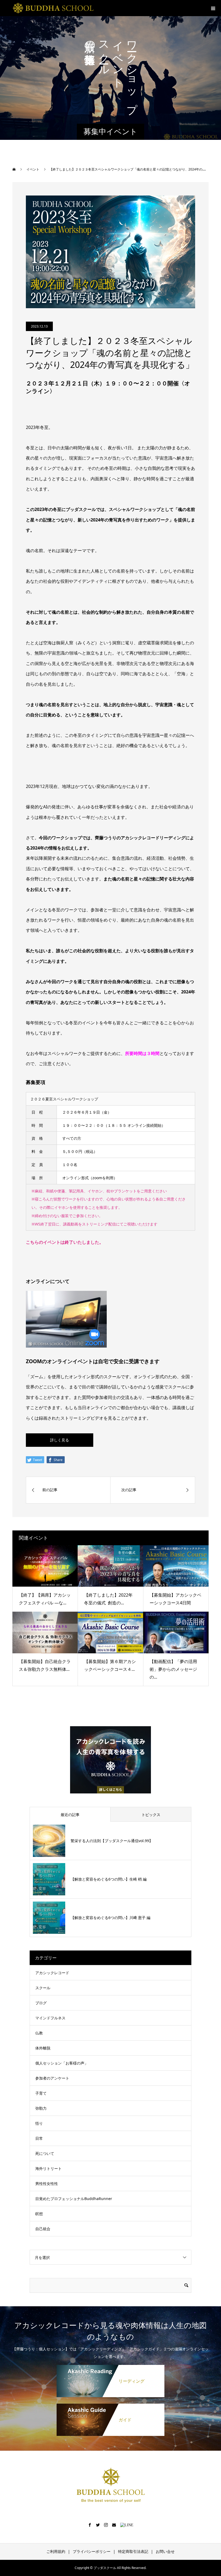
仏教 (39, 2033)
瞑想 (39, 2214)
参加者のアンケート (52, 2078)
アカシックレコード (52, 1973)
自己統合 (43, 2229)
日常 (39, 2138)
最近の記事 (70, 1815)
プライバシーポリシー (92, 2551)
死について (45, 2153)
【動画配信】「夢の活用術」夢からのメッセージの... (173, 1669)
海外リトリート (49, 2168)
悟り (39, 2123)
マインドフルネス (50, 2018)
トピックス (151, 1815)
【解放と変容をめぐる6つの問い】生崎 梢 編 (109, 1879)
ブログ (41, 2003)
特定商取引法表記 (133, 2551)
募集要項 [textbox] (36, 1082)
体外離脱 (43, 2048)
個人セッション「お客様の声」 (62, 2063)
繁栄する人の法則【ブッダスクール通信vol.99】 (112, 1841)
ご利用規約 (56, 2551)
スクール (43, 1988)
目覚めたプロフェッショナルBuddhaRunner (74, 2199)
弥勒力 (41, 2108)
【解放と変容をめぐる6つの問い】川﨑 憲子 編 (110, 1918)
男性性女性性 (47, 2184)
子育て (41, 2093)
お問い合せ (165, 2551)
